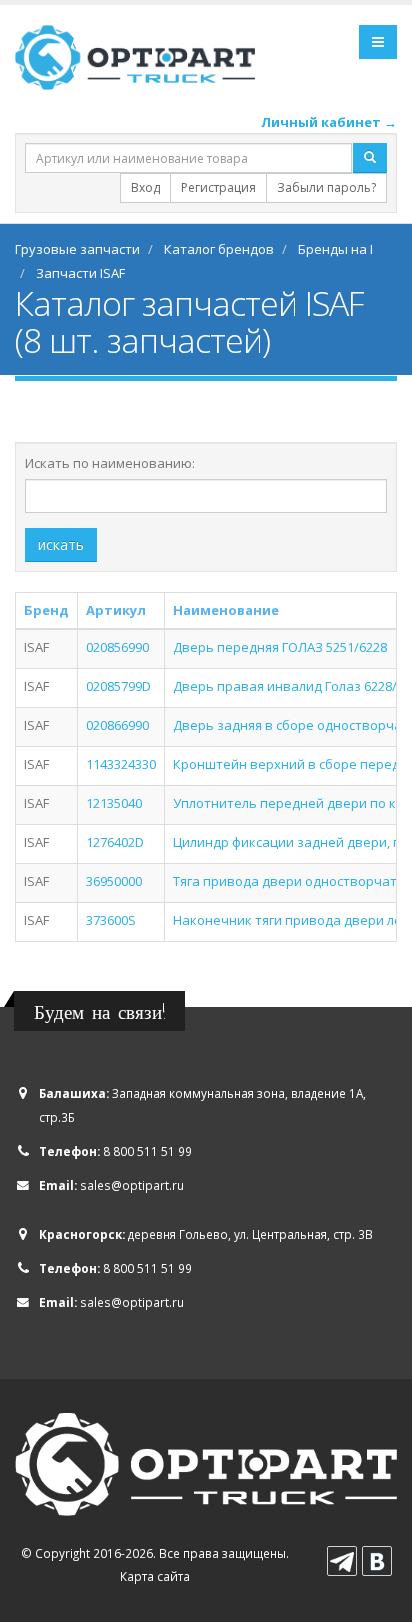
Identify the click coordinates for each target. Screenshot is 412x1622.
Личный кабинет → (329, 122)
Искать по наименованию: (110, 463)
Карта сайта (155, 1576)
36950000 (114, 881)
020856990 (117, 647)
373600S (111, 920)
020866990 (117, 725)
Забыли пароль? (326, 187)
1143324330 (121, 764)
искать (61, 544)
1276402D (115, 842)
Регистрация (218, 187)
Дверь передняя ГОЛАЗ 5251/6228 (280, 647)
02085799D (118, 686)
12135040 (114, 803)
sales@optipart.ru (132, 1185)
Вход (145, 187)
